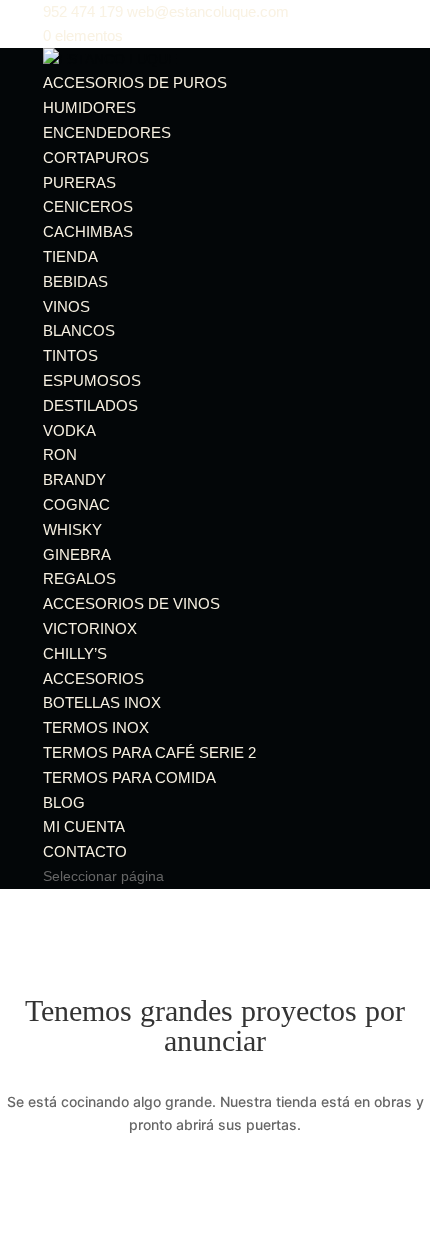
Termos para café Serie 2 (149, 752)
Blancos (79, 330)
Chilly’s (75, 653)
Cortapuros (96, 157)
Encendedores (107, 132)
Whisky (72, 529)
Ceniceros (88, 206)
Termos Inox (96, 727)
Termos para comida (129, 777)
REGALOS (79, 578)
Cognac (76, 504)
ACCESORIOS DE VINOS (131, 603)
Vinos (66, 306)
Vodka (69, 430)
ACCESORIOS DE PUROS (135, 82)
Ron (60, 454)
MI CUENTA (84, 826)
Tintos (70, 355)
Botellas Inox (102, 702)
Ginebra (77, 554)
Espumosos (92, 380)
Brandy (74, 479)
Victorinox (90, 628)
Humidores (89, 107)
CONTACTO (85, 851)
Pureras (79, 182)
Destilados (90, 405)
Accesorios (93, 678)
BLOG (64, 802)
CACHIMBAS (88, 231)
